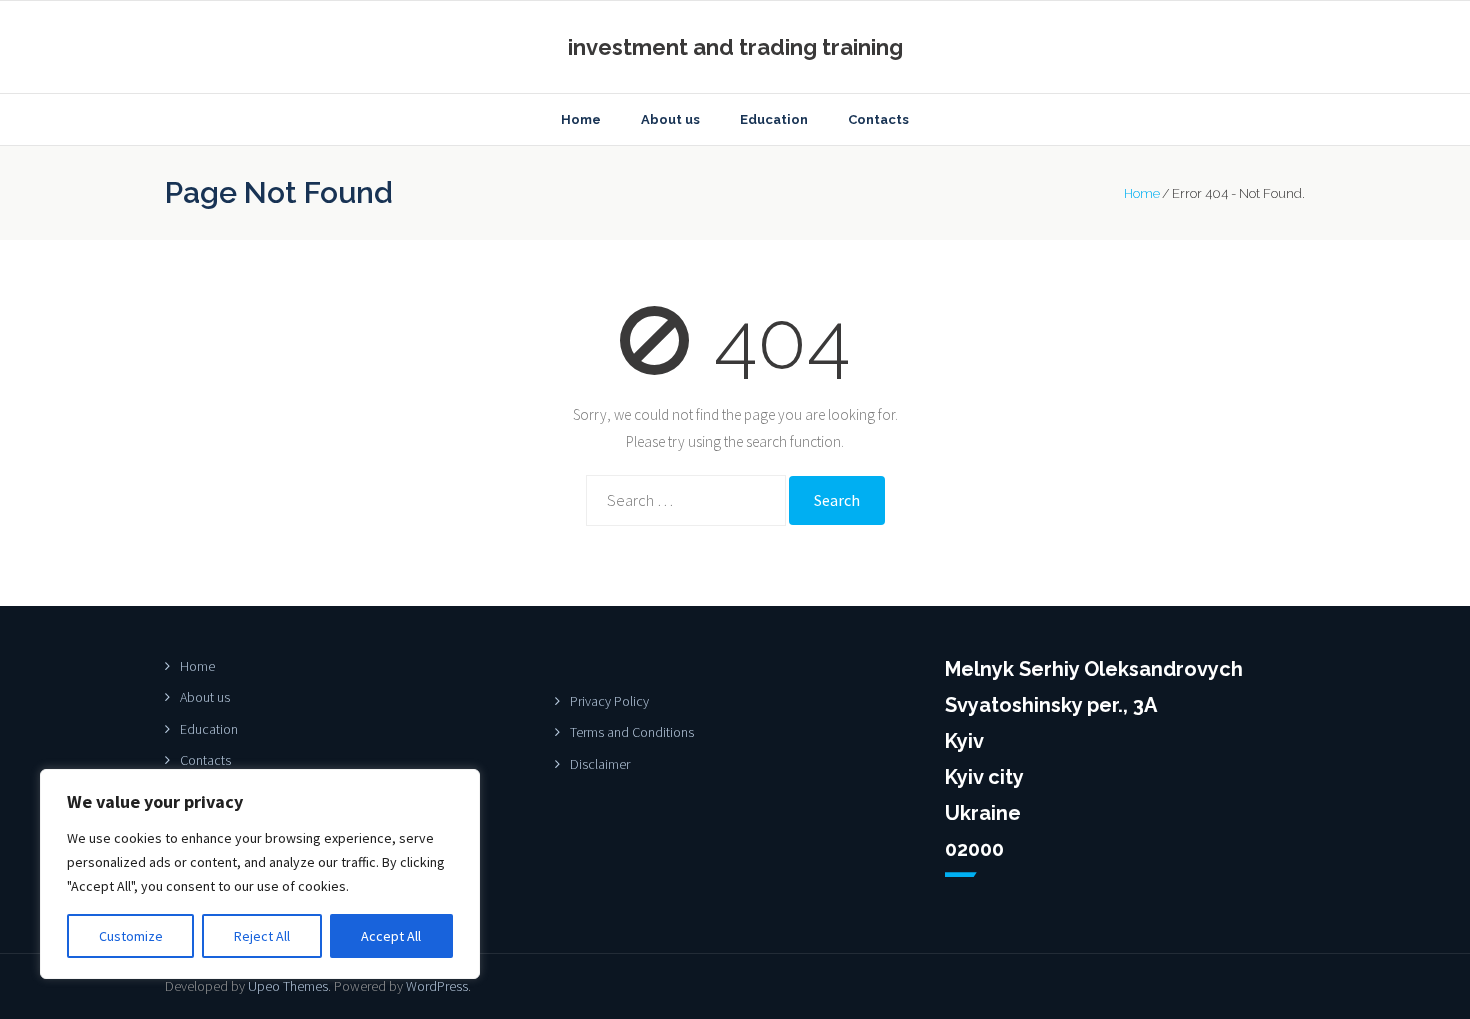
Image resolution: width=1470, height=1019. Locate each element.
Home (1142, 193)
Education (209, 729)
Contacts (205, 760)
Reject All (262, 936)
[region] (260, 874)
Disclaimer (600, 764)
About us (205, 697)
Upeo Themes (288, 986)
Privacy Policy (609, 701)
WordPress (437, 986)
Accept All (391, 936)
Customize (131, 936)
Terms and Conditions (632, 732)
